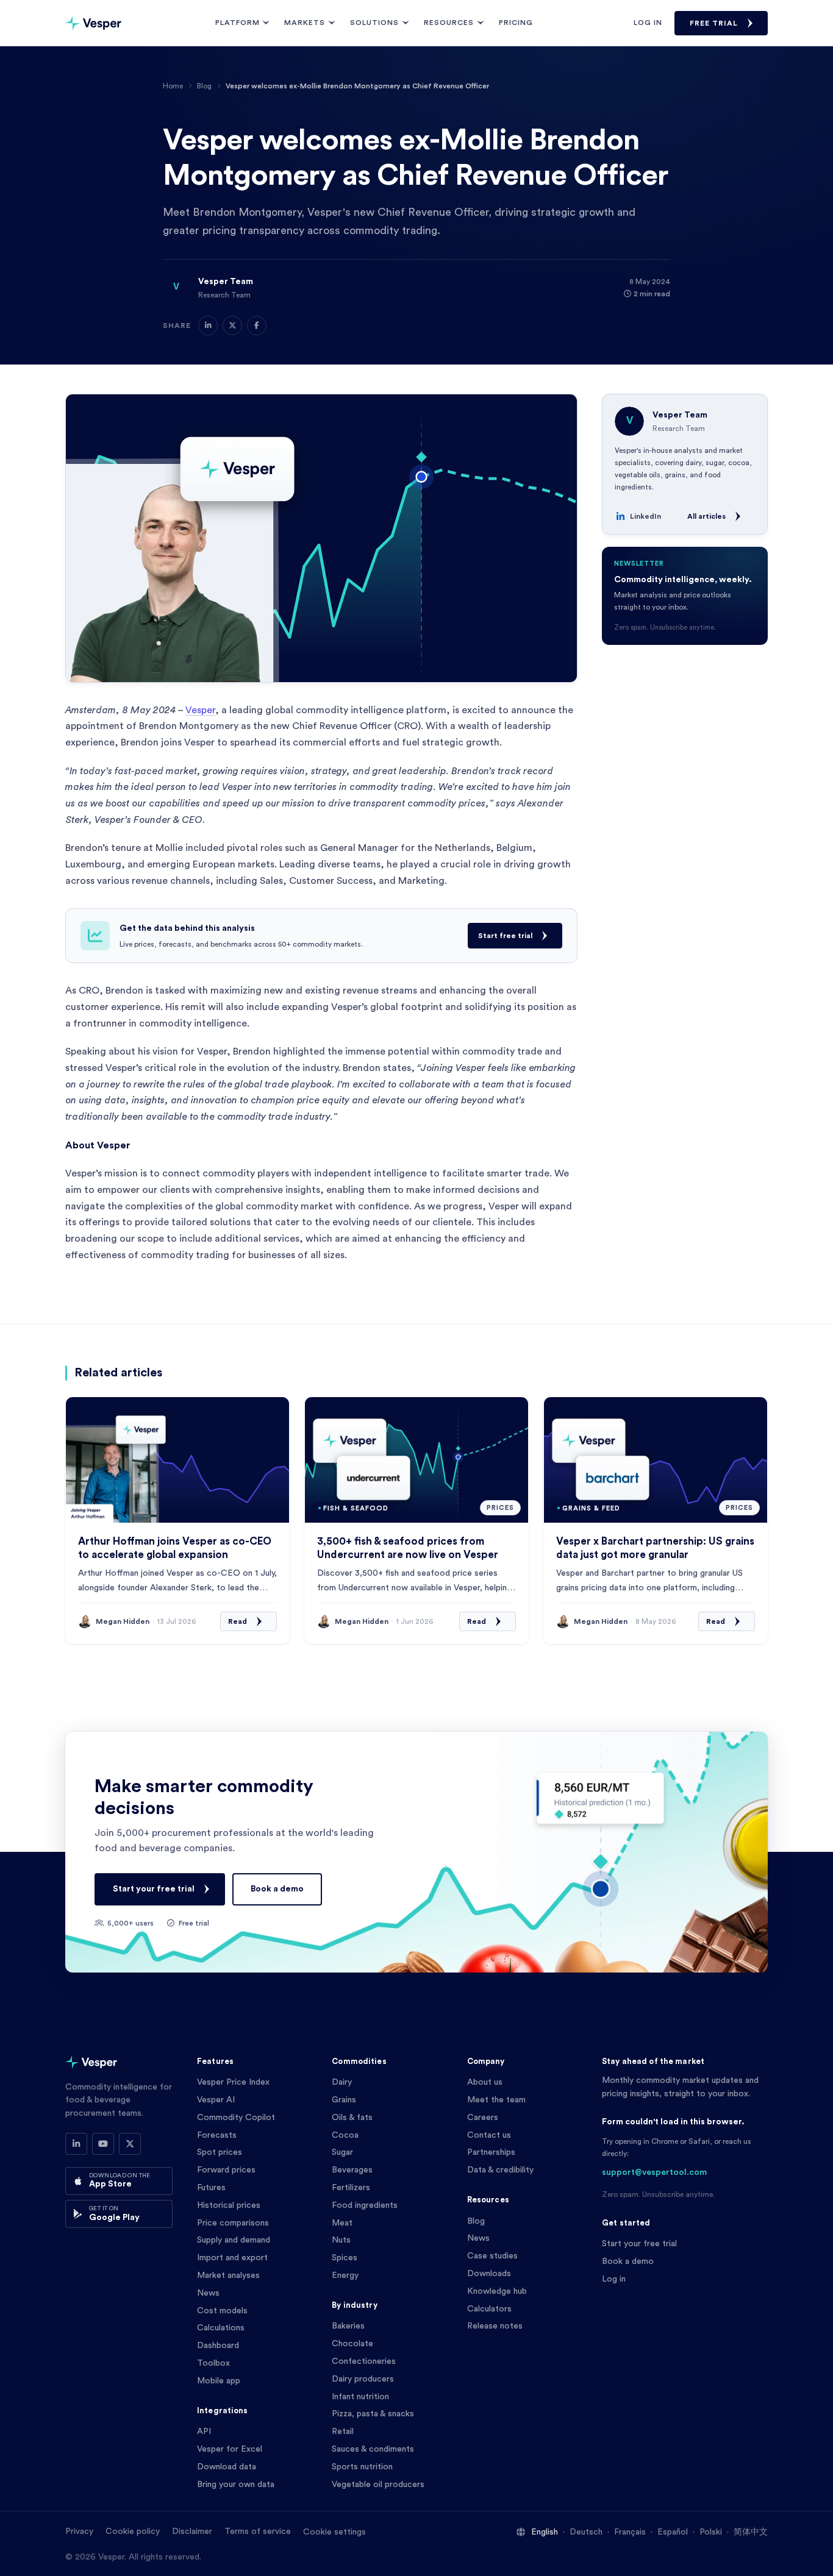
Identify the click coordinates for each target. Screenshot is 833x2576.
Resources (449, 23)
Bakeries (348, 2326)
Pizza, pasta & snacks (373, 2414)
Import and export (232, 2258)
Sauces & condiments (373, 2449)
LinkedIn (645, 516)
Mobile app (219, 2381)
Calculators (489, 2309)
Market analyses (228, 2275)
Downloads (489, 2274)
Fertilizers (351, 2188)
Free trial (714, 23)
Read (238, 1621)
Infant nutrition (360, 2397)
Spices (345, 2258)
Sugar (342, 2152)
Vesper (200, 710)
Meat (342, 2223)
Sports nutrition (362, 2467)
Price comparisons (233, 2223)
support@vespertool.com (654, 2172)
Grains (344, 2100)
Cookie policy (133, 2532)
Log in (648, 23)
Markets (305, 23)
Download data (227, 2467)
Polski (711, 2532)
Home (173, 86)
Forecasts (217, 2135)
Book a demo (277, 1889)
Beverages (352, 2170)
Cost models (222, 2311)
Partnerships (491, 2152)
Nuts (341, 2240)
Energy (345, 2275)
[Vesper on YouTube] (103, 2144)
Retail (343, 2432)
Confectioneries (364, 2361)
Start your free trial (154, 1889)
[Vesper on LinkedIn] (76, 2144)
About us (485, 2082)
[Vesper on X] (130, 2144)
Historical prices (229, 2205)
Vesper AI (216, 2100)
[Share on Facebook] (257, 326)
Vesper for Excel (230, 2449)
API (204, 2432)
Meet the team (496, 2100)
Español (673, 2532)
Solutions (374, 23)
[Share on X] (232, 326)
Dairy (342, 2082)
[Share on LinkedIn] (208, 326)
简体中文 (751, 2532)
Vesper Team (226, 282)
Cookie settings (334, 2532)
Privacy (79, 2532)
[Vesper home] (93, 23)
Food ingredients (365, 2205)
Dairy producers (363, 2379)
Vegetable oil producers (378, 2485)
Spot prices (220, 2152)
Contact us (489, 2135)
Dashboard (218, 2346)
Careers (483, 2118)
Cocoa (345, 2135)
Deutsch (586, 2532)
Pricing (516, 23)
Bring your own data (236, 2485)
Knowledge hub (497, 2291)
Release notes (495, 2326)
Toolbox (213, 2363)
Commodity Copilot (236, 2118)
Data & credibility (500, 2170)
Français (630, 2532)
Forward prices (226, 2170)
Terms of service (258, 2532)
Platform (238, 23)
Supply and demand (234, 2240)
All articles (706, 516)
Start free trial (505, 936)
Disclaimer (192, 2532)
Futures (211, 2188)
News (208, 2293)
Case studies (492, 2256)
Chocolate (352, 2344)
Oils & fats (352, 2118)
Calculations (221, 2328)
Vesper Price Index (233, 2082)
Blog (204, 86)
